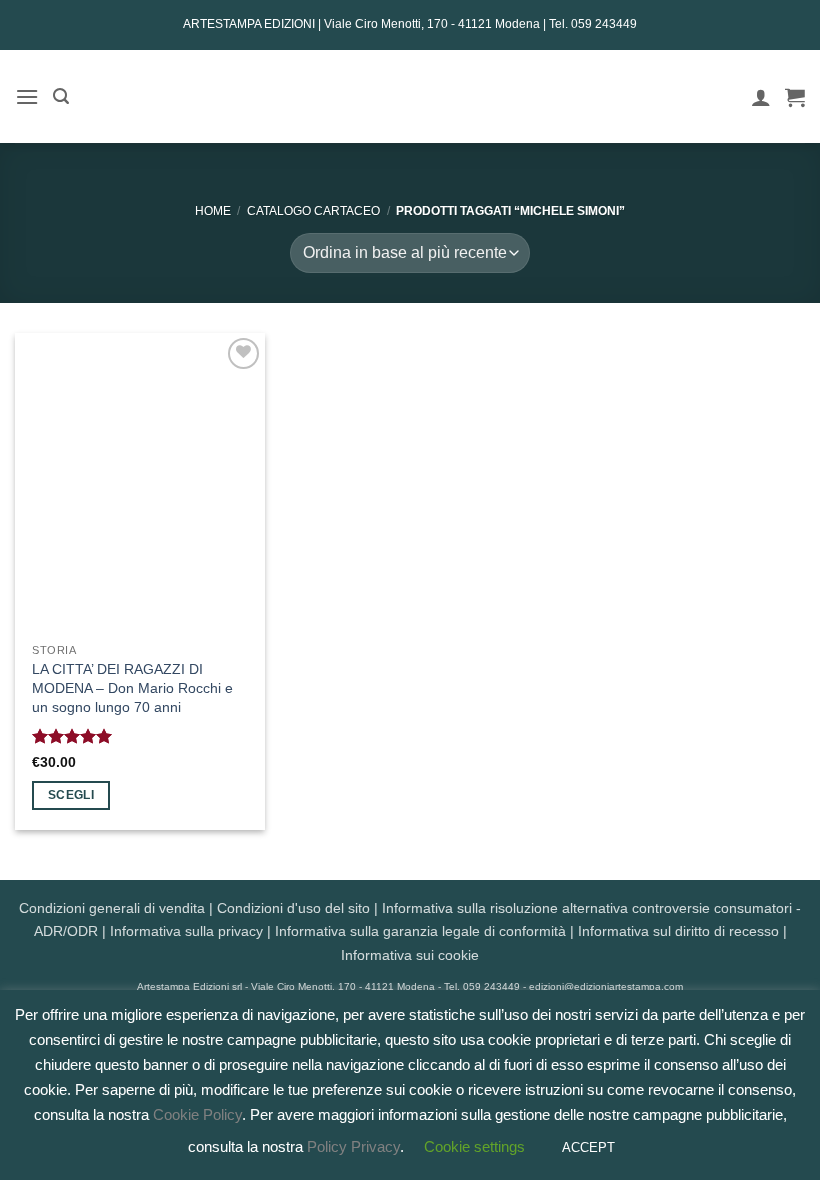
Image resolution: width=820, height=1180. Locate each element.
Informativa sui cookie (410, 955)
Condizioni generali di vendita (112, 908)
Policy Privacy (353, 1146)
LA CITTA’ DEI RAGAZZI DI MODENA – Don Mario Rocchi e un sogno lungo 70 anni (132, 687)
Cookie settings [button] (474, 1146)
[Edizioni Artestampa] (410, 97)
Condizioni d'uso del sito (293, 908)
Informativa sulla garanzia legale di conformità (420, 931)
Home (213, 211)
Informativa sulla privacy (186, 931)
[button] (27, 96)
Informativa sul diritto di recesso (678, 931)
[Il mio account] (761, 97)
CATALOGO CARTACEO (313, 211)
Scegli (71, 795)
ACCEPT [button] (588, 1147)
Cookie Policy (197, 1114)
